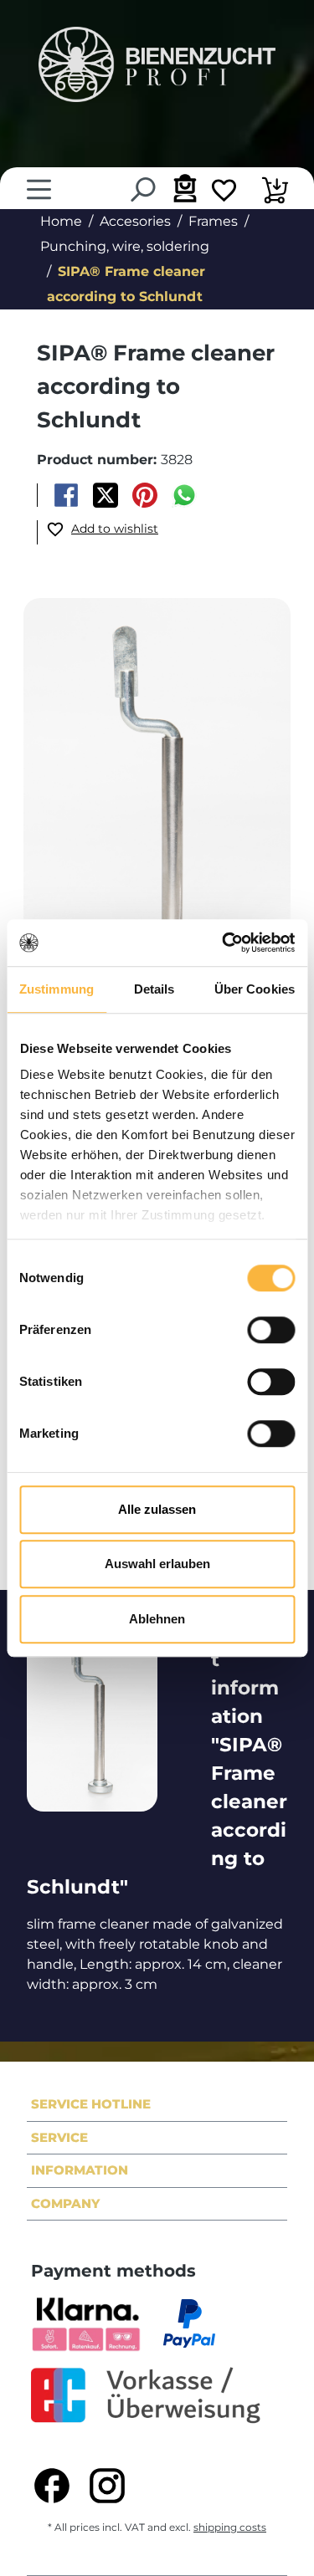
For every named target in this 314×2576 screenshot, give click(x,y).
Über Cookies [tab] (255, 989)
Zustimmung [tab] (57, 989)
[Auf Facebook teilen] (66, 495)
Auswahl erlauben (157, 1564)
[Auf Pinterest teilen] (145, 495)
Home (61, 221)
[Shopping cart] (275, 192)
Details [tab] (154, 989)
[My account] (183, 188)
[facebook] (52, 2486)
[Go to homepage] (157, 64)
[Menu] (39, 189)
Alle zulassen (157, 1509)
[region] (157, 798)
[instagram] (107, 2486)
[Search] (142, 189)
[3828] (157, 798)
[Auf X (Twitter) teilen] (105, 495)
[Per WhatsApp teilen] (185, 495)
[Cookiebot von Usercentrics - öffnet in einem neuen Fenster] (224, 943)
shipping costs (230, 2527)
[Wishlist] (224, 192)
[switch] (271, 1330)
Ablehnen (157, 1619)
